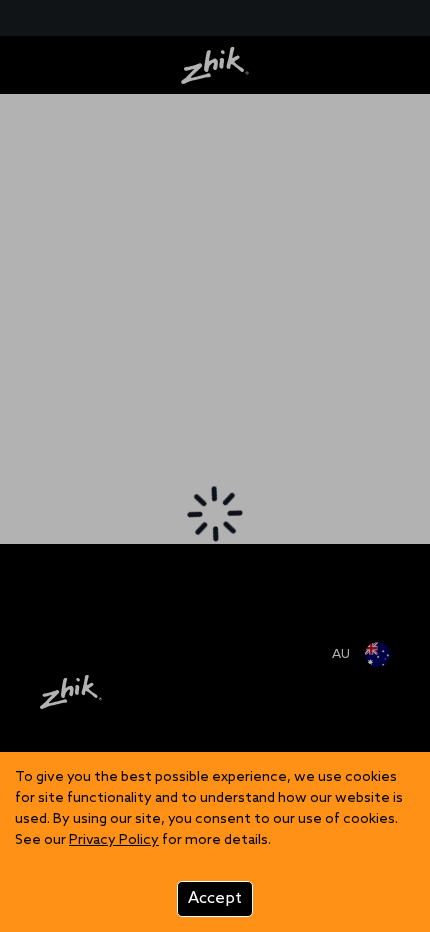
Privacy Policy (114, 840)
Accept (215, 898)
